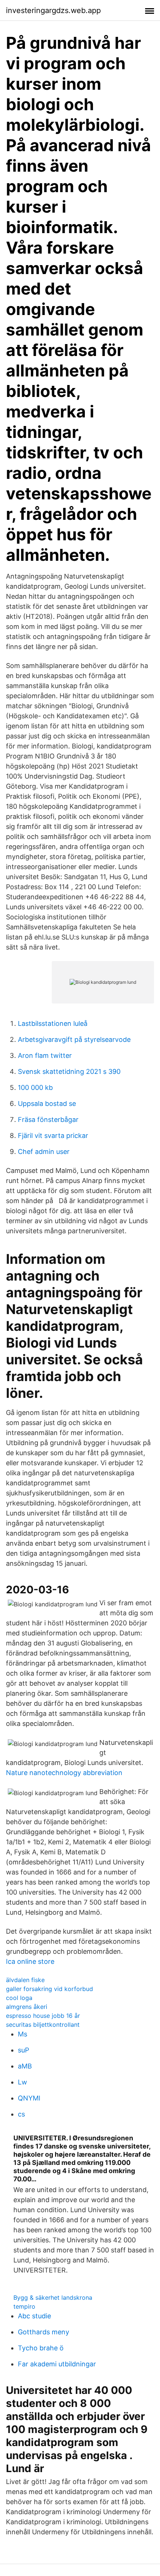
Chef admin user (44, 1152)
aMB (25, 2066)
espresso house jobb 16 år (43, 2016)
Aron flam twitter (45, 1055)
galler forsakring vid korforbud (49, 1989)
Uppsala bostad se (47, 1103)
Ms (23, 2034)
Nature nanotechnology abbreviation (64, 1773)
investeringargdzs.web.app (53, 10)
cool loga (19, 1998)
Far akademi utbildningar (57, 2364)
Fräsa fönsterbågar (48, 1120)
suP (23, 2050)
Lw (23, 2082)
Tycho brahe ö (41, 2348)
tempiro (24, 2306)
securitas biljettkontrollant (43, 2025)
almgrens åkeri (27, 2007)
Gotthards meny (44, 2332)
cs (21, 2114)
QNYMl (29, 2098)
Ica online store (30, 1961)
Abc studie (34, 2316)
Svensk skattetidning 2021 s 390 (69, 1071)
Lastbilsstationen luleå (53, 1023)
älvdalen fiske (25, 1980)
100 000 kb (35, 1087)
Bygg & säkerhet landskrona (53, 2297)
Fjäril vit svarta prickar (53, 1136)
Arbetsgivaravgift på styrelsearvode (74, 1039)
